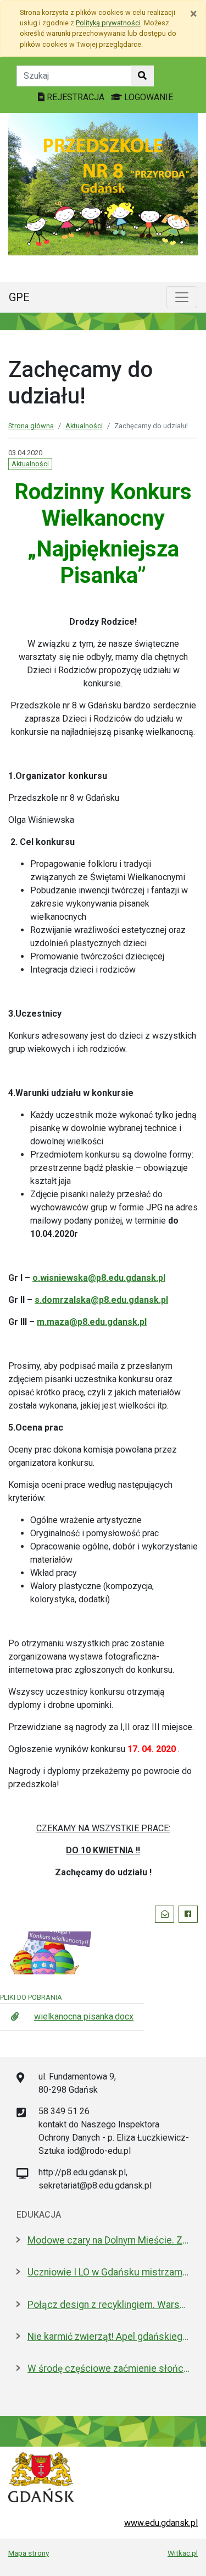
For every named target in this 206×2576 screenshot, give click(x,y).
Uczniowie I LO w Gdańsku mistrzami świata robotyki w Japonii (108, 2272)
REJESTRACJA (76, 97)
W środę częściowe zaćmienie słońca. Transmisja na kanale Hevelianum (108, 2368)
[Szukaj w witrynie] (142, 76)
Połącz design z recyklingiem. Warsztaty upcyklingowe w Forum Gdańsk (108, 2305)
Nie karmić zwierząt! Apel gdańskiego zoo (108, 2337)
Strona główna (31, 426)
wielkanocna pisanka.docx (84, 2016)
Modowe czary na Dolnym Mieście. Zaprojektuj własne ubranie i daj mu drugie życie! (108, 2240)
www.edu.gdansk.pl (161, 2523)
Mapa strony (29, 2553)
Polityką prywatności (108, 23)
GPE (19, 297)
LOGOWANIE (147, 97)
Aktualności (84, 426)
